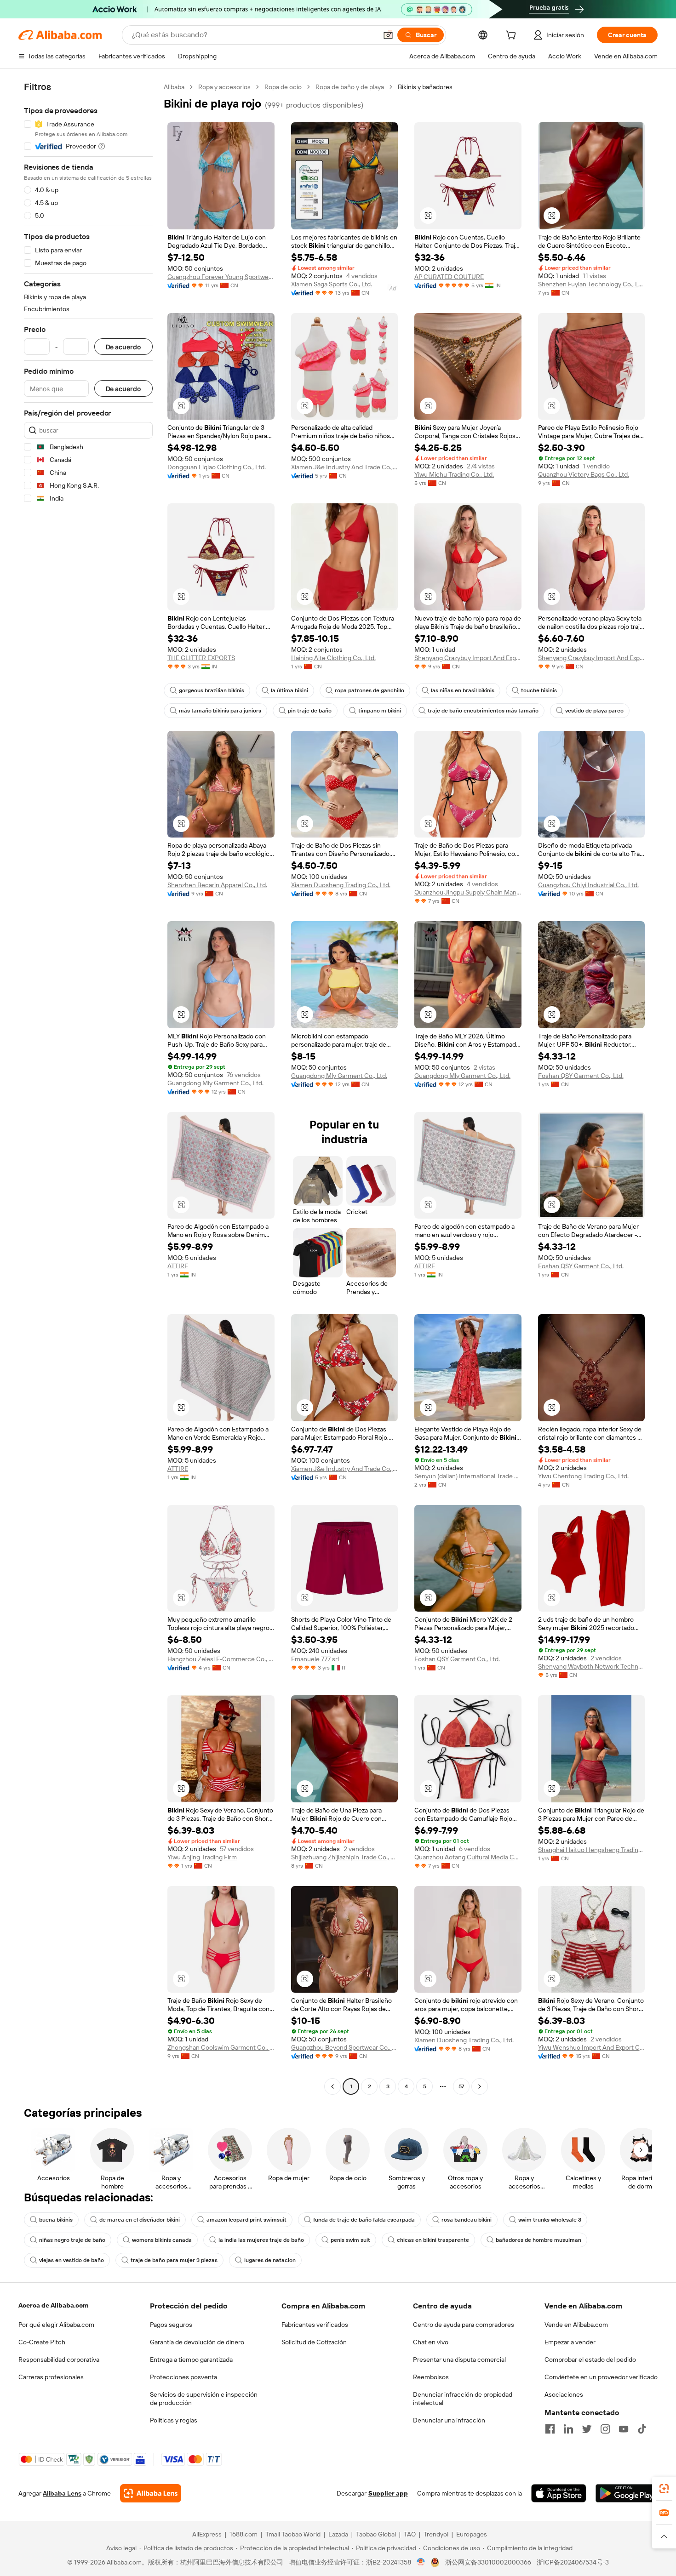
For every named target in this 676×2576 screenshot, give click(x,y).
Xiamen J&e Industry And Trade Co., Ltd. (345, 467)
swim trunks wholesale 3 (550, 2220)
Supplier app (388, 2493)
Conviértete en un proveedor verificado (601, 2377)
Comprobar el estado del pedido (590, 2359)
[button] (388, 35)
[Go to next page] (480, 2086)
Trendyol (436, 2534)
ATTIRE (178, 1266)
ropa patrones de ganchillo (370, 690)
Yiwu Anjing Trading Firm (202, 1857)
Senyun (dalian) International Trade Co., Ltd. (468, 1476)
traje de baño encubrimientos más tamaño (483, 711)
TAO (410, 2534)
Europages (472, 2534)
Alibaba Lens (62, 2493)
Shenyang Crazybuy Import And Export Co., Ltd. (468, 658)
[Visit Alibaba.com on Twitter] (587, 2429)
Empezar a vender (570, 2342)
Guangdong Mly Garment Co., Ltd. (215, 1083)
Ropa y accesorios (224, 87)
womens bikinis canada (162, 2240)
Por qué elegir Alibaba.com (56, 2325)
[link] (664, 2489)
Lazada (338, 2534)
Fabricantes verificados (315, 2325)
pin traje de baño (310, 711)
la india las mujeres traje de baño (261, 2240)
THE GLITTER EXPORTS (201, 658)
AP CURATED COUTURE (449, 277)
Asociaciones (564, 2394)
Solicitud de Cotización (314, 2342)
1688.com (243, 2534)
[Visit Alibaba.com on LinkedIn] (568, 2429)
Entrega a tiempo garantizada (191, 2359)
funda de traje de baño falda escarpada (364, 2220)
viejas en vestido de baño (72, 2260)
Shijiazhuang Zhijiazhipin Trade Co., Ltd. (345, 1857)
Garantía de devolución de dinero (197, 2342)
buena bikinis (56, 2220)
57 (461, 2086)
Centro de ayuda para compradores (464, 2325)
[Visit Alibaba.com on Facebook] (550, 2429)
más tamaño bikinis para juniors (220, 711)
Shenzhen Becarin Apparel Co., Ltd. (217, 885)
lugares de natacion (270, 2260)
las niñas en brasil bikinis (463, 690)
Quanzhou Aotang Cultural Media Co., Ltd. (468, 1857)
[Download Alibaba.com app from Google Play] (627, 2493)
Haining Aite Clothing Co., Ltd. (333, 658)
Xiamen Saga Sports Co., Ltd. (332, 284)
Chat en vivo (431, 2342)
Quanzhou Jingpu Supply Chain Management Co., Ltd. (468, 892)
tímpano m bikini (380, 711)
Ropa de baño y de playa (350, 87)
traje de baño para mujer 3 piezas (174, 2260)
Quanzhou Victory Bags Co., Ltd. (584, 474)
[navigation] (88, 1088)
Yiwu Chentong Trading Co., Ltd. (583, 1476)
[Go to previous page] (332, 2086)
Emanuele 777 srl (315, 1659)
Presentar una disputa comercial (459, 2359)
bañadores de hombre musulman (539, 2240)
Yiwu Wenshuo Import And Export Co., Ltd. (592, 2047)
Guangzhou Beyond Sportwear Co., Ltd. (345, 2047)
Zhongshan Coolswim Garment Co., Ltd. (221, 2047)
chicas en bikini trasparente (433, 2240)
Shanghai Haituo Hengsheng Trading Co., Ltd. (592, 1850)
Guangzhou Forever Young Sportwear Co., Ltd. (221, 277)
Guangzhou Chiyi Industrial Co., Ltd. (588, 885)
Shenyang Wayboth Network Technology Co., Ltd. (592, 1666)
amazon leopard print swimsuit (246, 2220)
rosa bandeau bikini (467, 2220)
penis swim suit (350, 2240)
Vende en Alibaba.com (576, 2325)
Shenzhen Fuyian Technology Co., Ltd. (592, 284)
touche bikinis (539, 690)
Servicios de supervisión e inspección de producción (204, 2399)
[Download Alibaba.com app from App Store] (559, 2493)
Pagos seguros (171, 2325)
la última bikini (289, 690)
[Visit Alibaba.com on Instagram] (605, 2429)
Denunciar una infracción (449, 2420)
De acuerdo (123, 347)
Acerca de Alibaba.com (53, 2305)
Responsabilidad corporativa (59, 2359)
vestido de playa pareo (594, 711)
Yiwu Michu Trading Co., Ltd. (454, 474)
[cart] (513, 36)
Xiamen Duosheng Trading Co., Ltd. (341, 885)
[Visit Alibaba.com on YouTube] (624, 2429)
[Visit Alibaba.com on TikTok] (642, 2429)
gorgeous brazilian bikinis (212, 690)
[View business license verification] (421, 2562)
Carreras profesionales (51, 2377)
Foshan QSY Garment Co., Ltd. (581, 1076)
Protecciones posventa (183, 2377)
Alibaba (174, 87)
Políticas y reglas (174, 2420)
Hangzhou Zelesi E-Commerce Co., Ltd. (221, 1659)
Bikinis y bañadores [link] (425, 87)
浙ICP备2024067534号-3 (573, 2562)
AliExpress (207, 2534)
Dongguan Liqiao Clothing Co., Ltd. (217, 467)
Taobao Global (376, 2534)
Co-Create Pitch (42, 2342)
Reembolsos (431, 2377)
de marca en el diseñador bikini (140, 2220)
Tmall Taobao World (293, 2534)
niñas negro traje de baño (72, 2240)
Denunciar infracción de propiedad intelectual (463, 2399)
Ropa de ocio (283, 87)
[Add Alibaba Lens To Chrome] (151, 2493)
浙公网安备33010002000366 (488, 2562)
